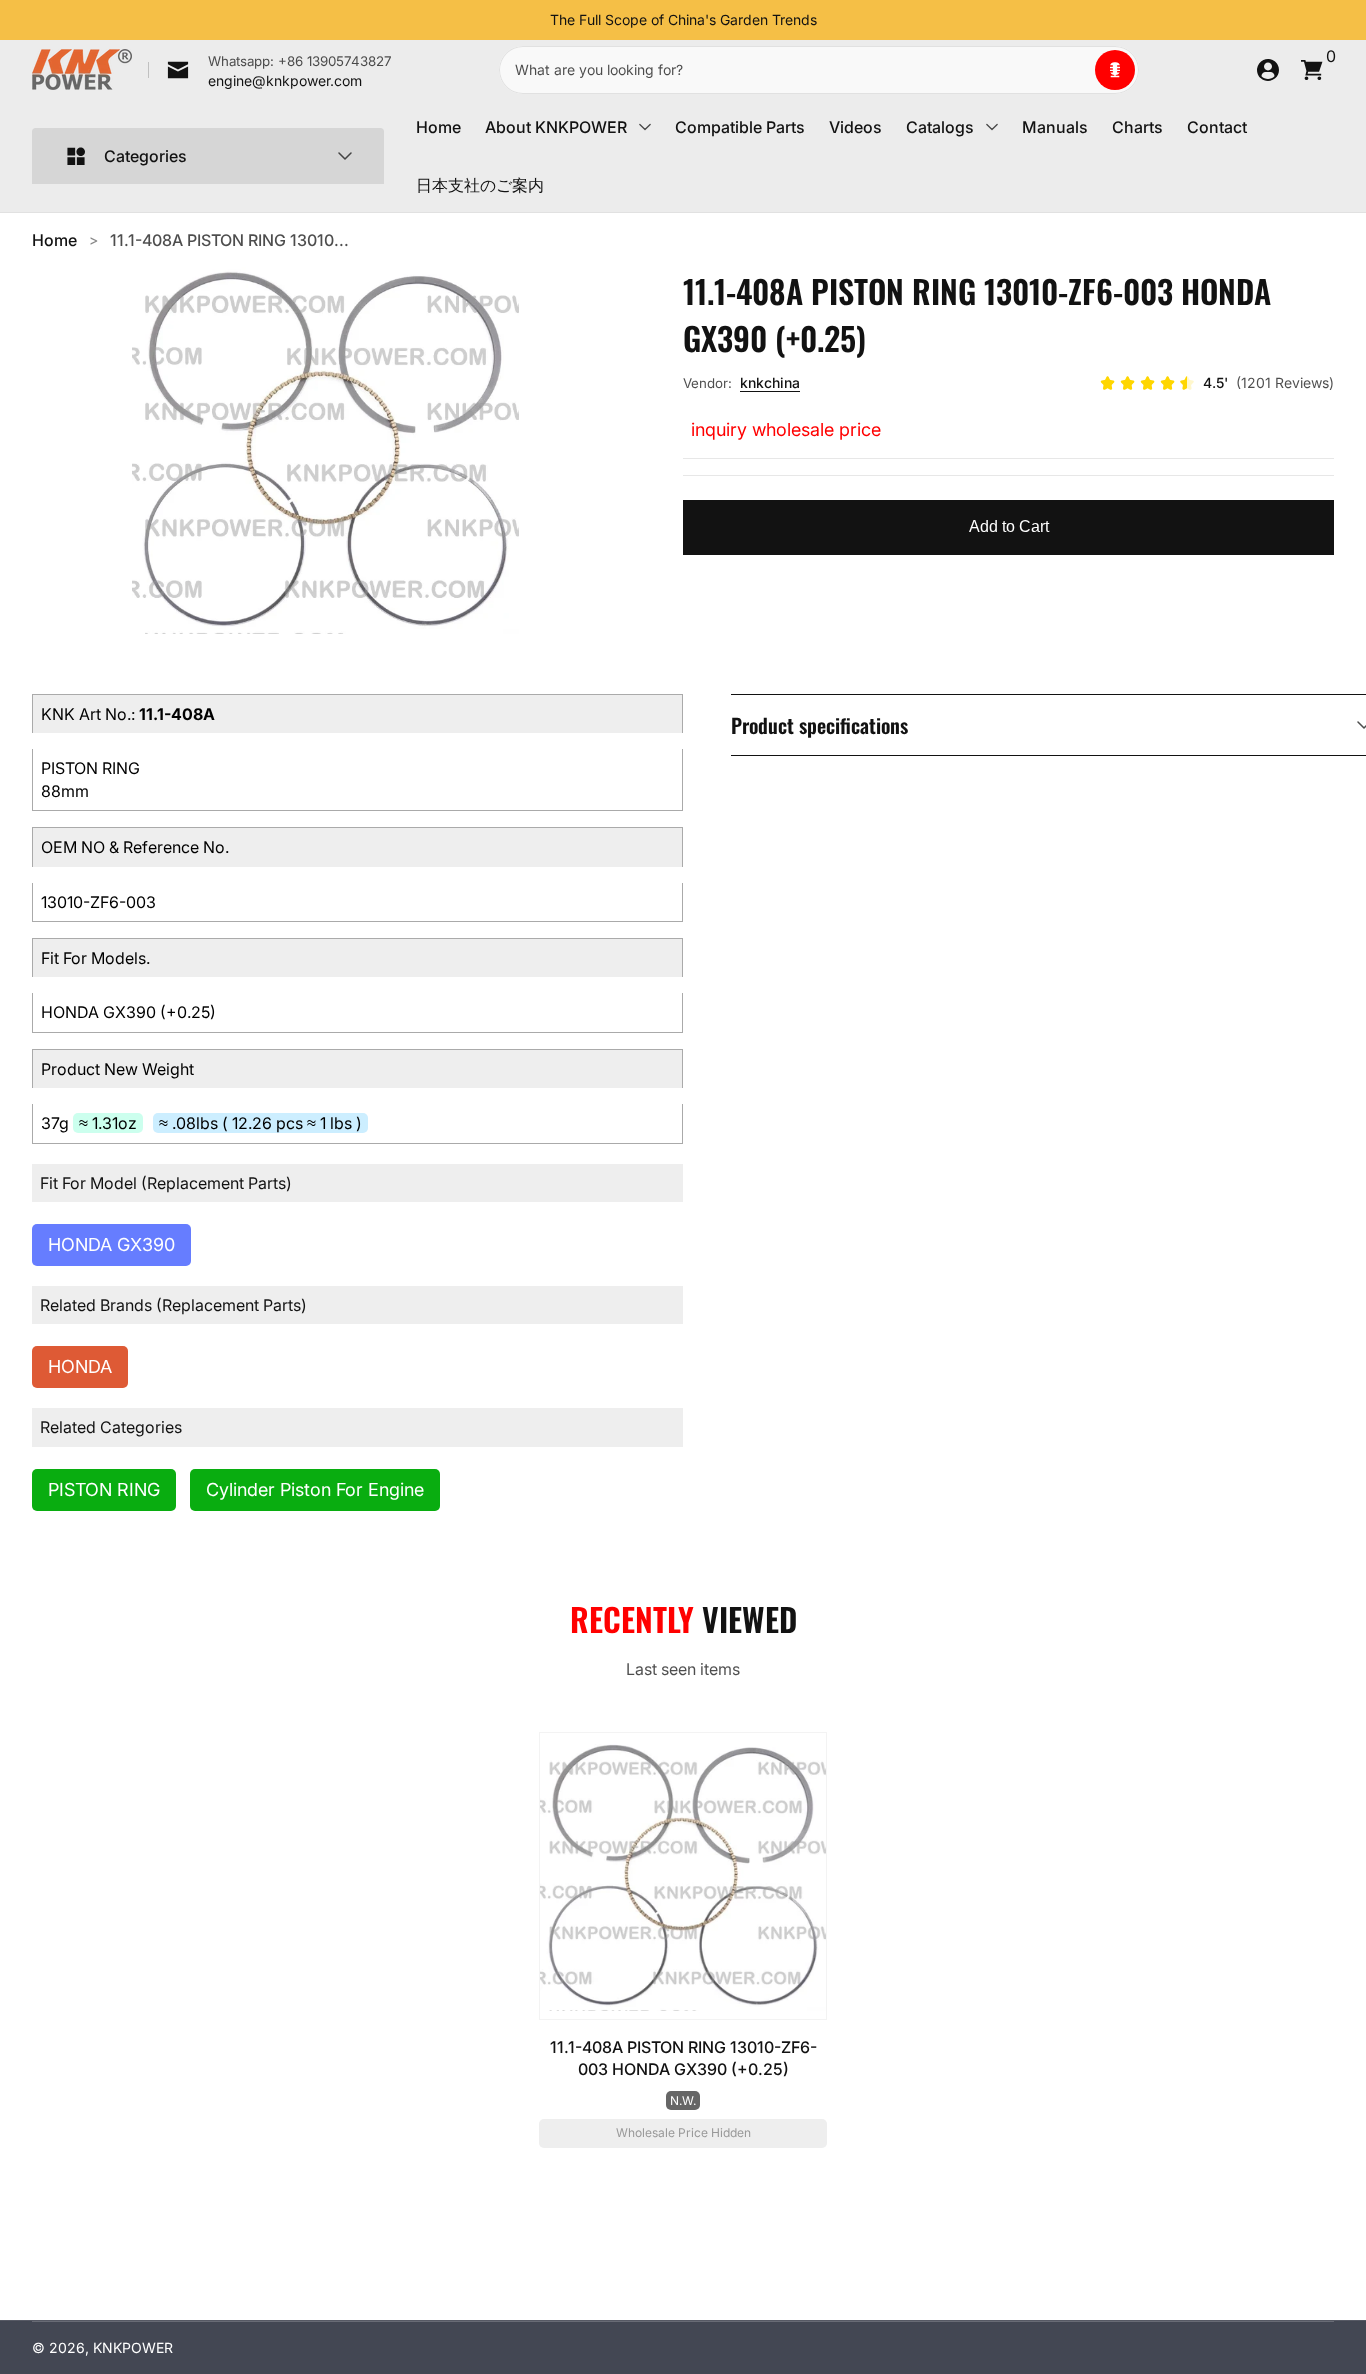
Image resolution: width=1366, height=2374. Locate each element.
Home (438, 127)
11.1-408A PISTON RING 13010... (229, 240)
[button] (1115, 70)
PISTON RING (104, 1489)
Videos (855, 127)
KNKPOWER (133, 2347)
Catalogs (940, 127)
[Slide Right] (833, 20)
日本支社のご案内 (480, 185)
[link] (270, 70)
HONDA (80, 1366)
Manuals (1055, 127)
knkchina (770, 382)
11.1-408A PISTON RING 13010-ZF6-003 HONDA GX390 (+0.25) (683, 2058)
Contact (1217, 127)
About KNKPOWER (556, 127)
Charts (1137, 127)
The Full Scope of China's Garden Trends (683, 19)
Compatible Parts (740, 127)
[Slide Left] (534, 20)
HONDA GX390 (111, 1244)
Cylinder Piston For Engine (315, 1489)
